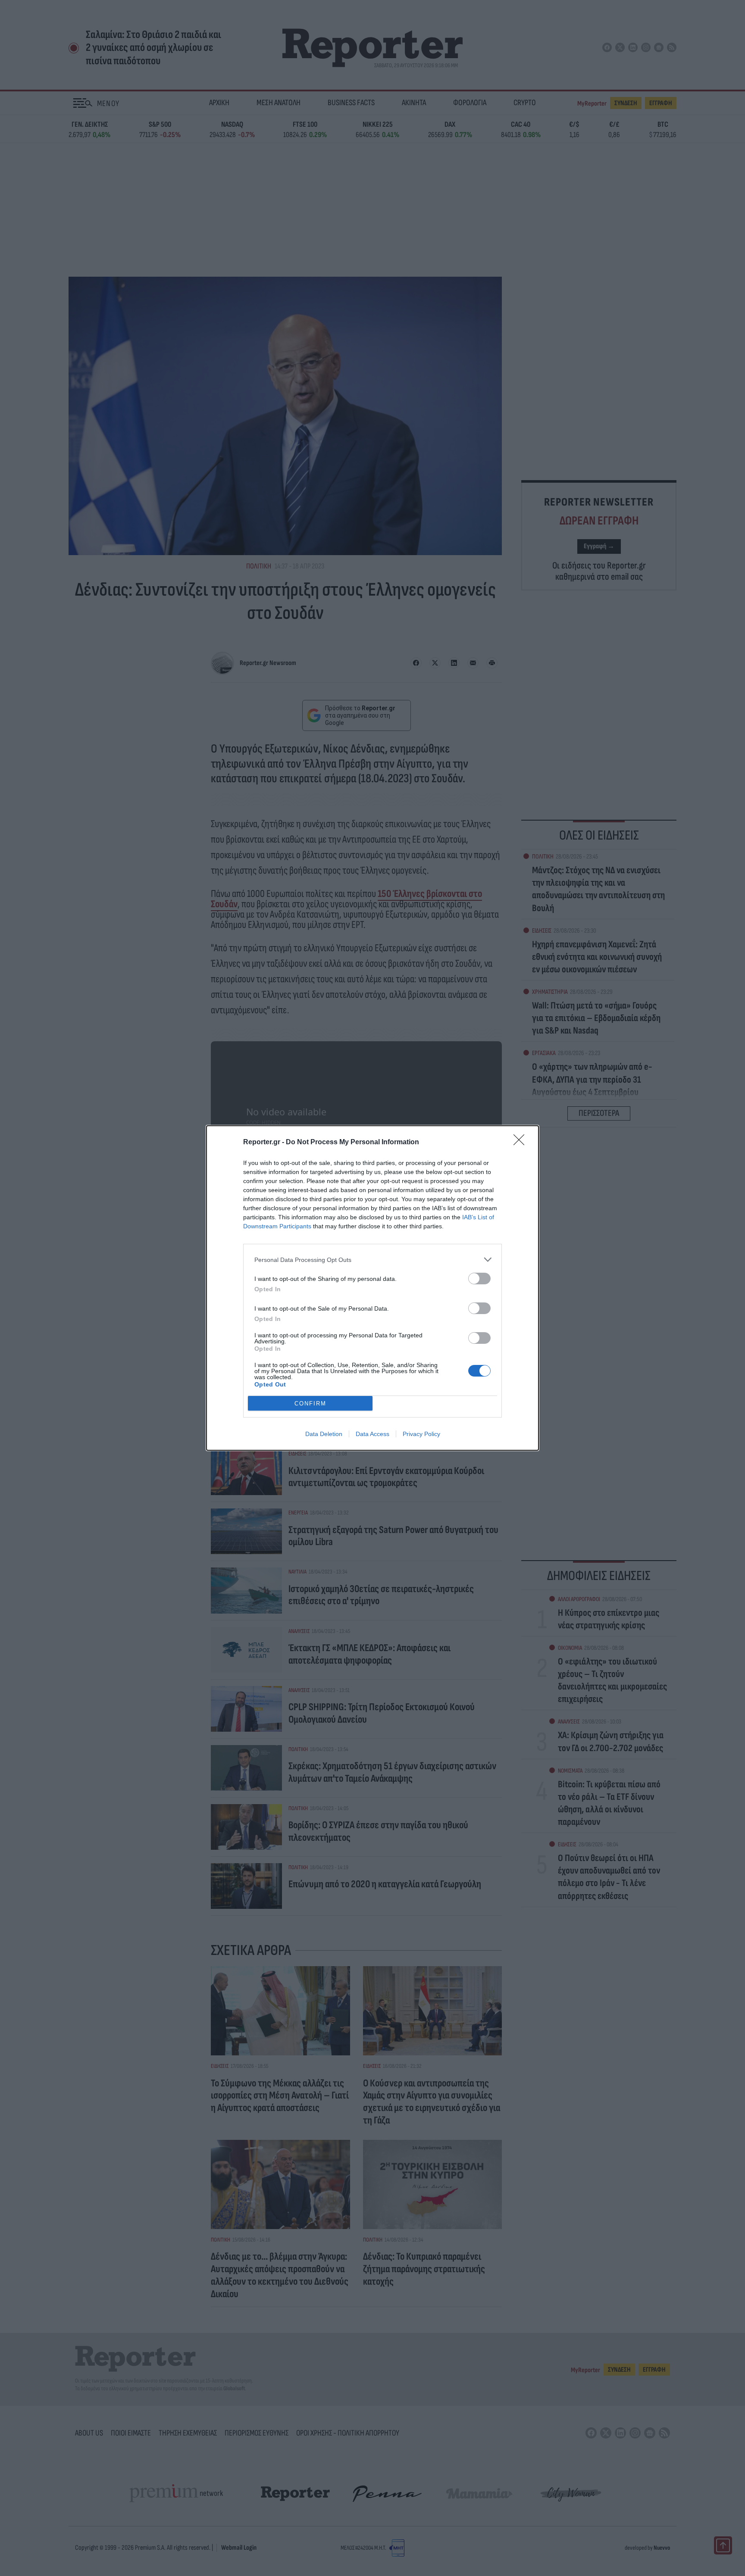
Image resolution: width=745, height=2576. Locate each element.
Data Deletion (324, 1434)
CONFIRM (310, 1404)
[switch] (479, 1279)
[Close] (522, 1143)
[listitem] (372, 1260)
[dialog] (372, 1288)
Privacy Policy (421, 1434)
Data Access (372, 1434)
